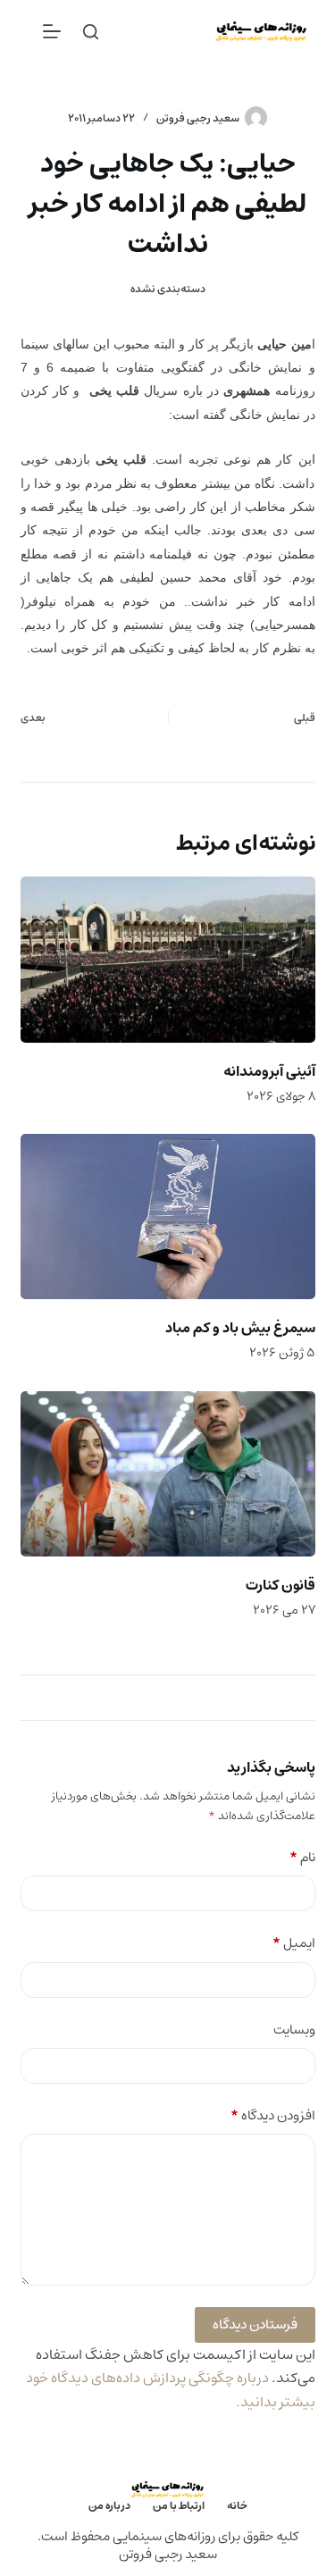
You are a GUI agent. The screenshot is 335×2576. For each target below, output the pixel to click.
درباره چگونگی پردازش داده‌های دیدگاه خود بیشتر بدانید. (171, 2389)
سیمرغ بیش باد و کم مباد (240, 1328)
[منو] (52, 31)
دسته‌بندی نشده (168, 289)
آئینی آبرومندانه (269, 1071)
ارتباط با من (179, 2506)
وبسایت (294, 2031)
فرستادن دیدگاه (255, 2324)
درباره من (109, 2506)
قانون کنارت (281, 1585)
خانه (237, 2506)
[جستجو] (91, 32)
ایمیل (294, 1944)
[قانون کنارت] (168, 1474)
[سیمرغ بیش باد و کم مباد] (168, 1217)
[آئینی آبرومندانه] (168, 960)
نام (302, 1858)
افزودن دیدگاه (273, 2116)
